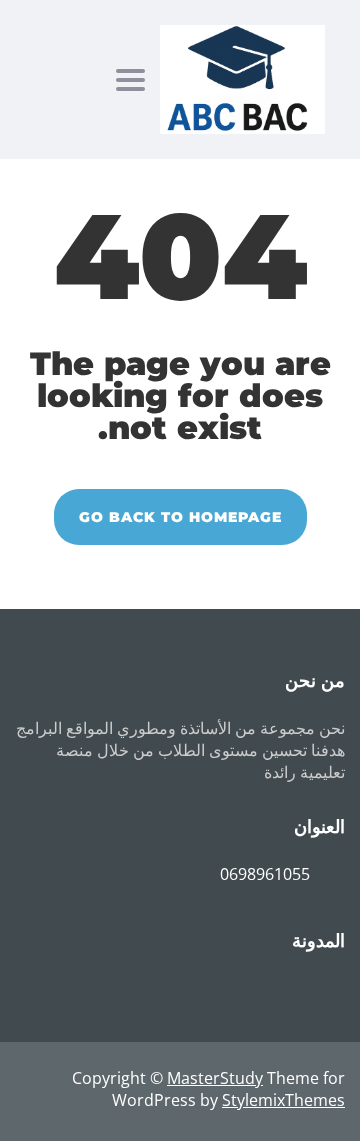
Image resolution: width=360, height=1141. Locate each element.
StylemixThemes (283, 1100)
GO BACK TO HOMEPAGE (180, 517)
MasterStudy (215, 1078)
